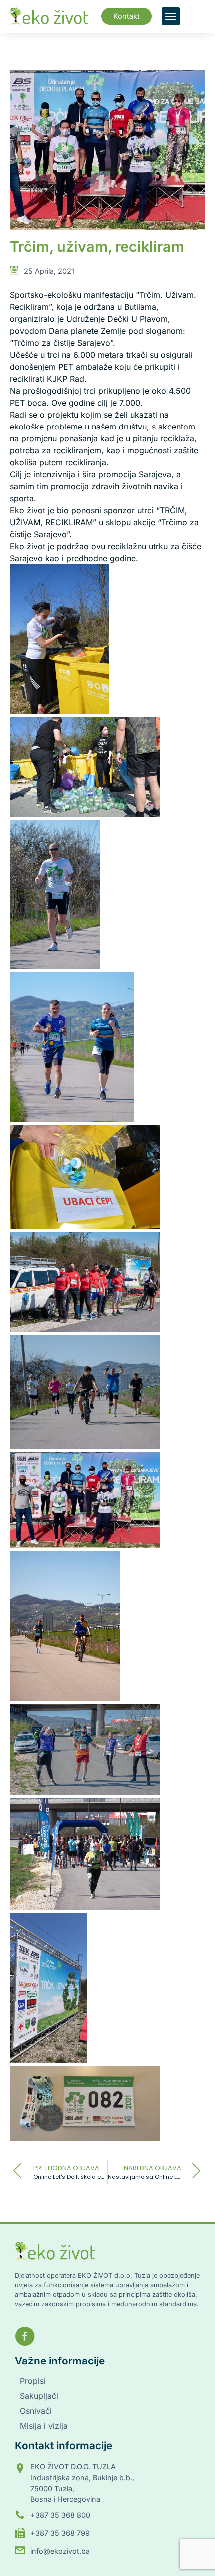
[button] (171, 16)
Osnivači (36, 2411)
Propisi (33, 2381)
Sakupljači (39, 2396)
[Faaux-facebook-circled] (25, 2336)
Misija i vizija (44, 2426)
